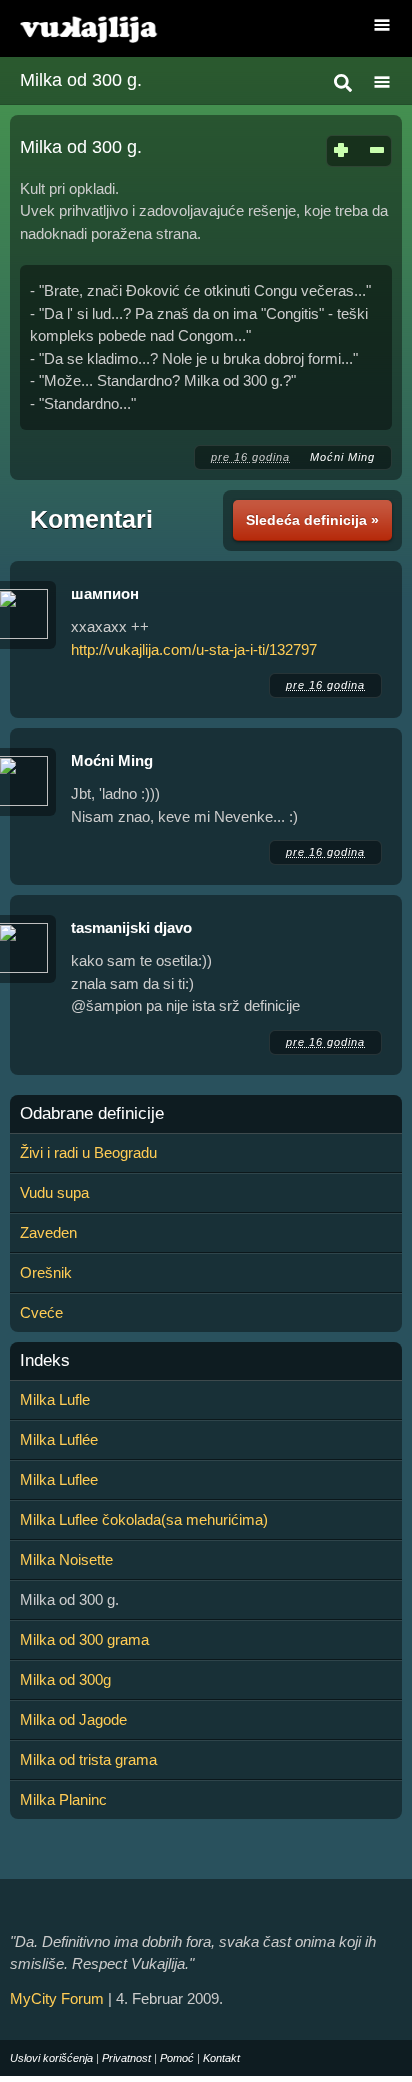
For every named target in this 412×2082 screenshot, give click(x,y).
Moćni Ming (342, 457)
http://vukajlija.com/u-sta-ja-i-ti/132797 (194, 649)
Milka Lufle (55, 1399)
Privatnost (126, 2058)
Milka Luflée (59, 1439)
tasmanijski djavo (131, 927)
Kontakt (221, 2058)
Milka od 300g (65, 1679)
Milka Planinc (63, 1799)
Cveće (41, 1312)
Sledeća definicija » (312, 520)
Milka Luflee (59, 1479)
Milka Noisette (66, 1559)
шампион (105, 593)
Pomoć (177, 2058)
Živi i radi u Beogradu (88, 1152)
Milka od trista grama (88, 1759)
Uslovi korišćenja (51, 2058)
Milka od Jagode (73, 1719)
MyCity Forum (57, 1998)
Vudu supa (54, 1192)
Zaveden (48, 1232)
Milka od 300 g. (81, 80)
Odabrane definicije (92, 1114)
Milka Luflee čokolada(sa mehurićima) (144, 1519)
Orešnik (46, 1272)
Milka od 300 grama (84, 1639)
